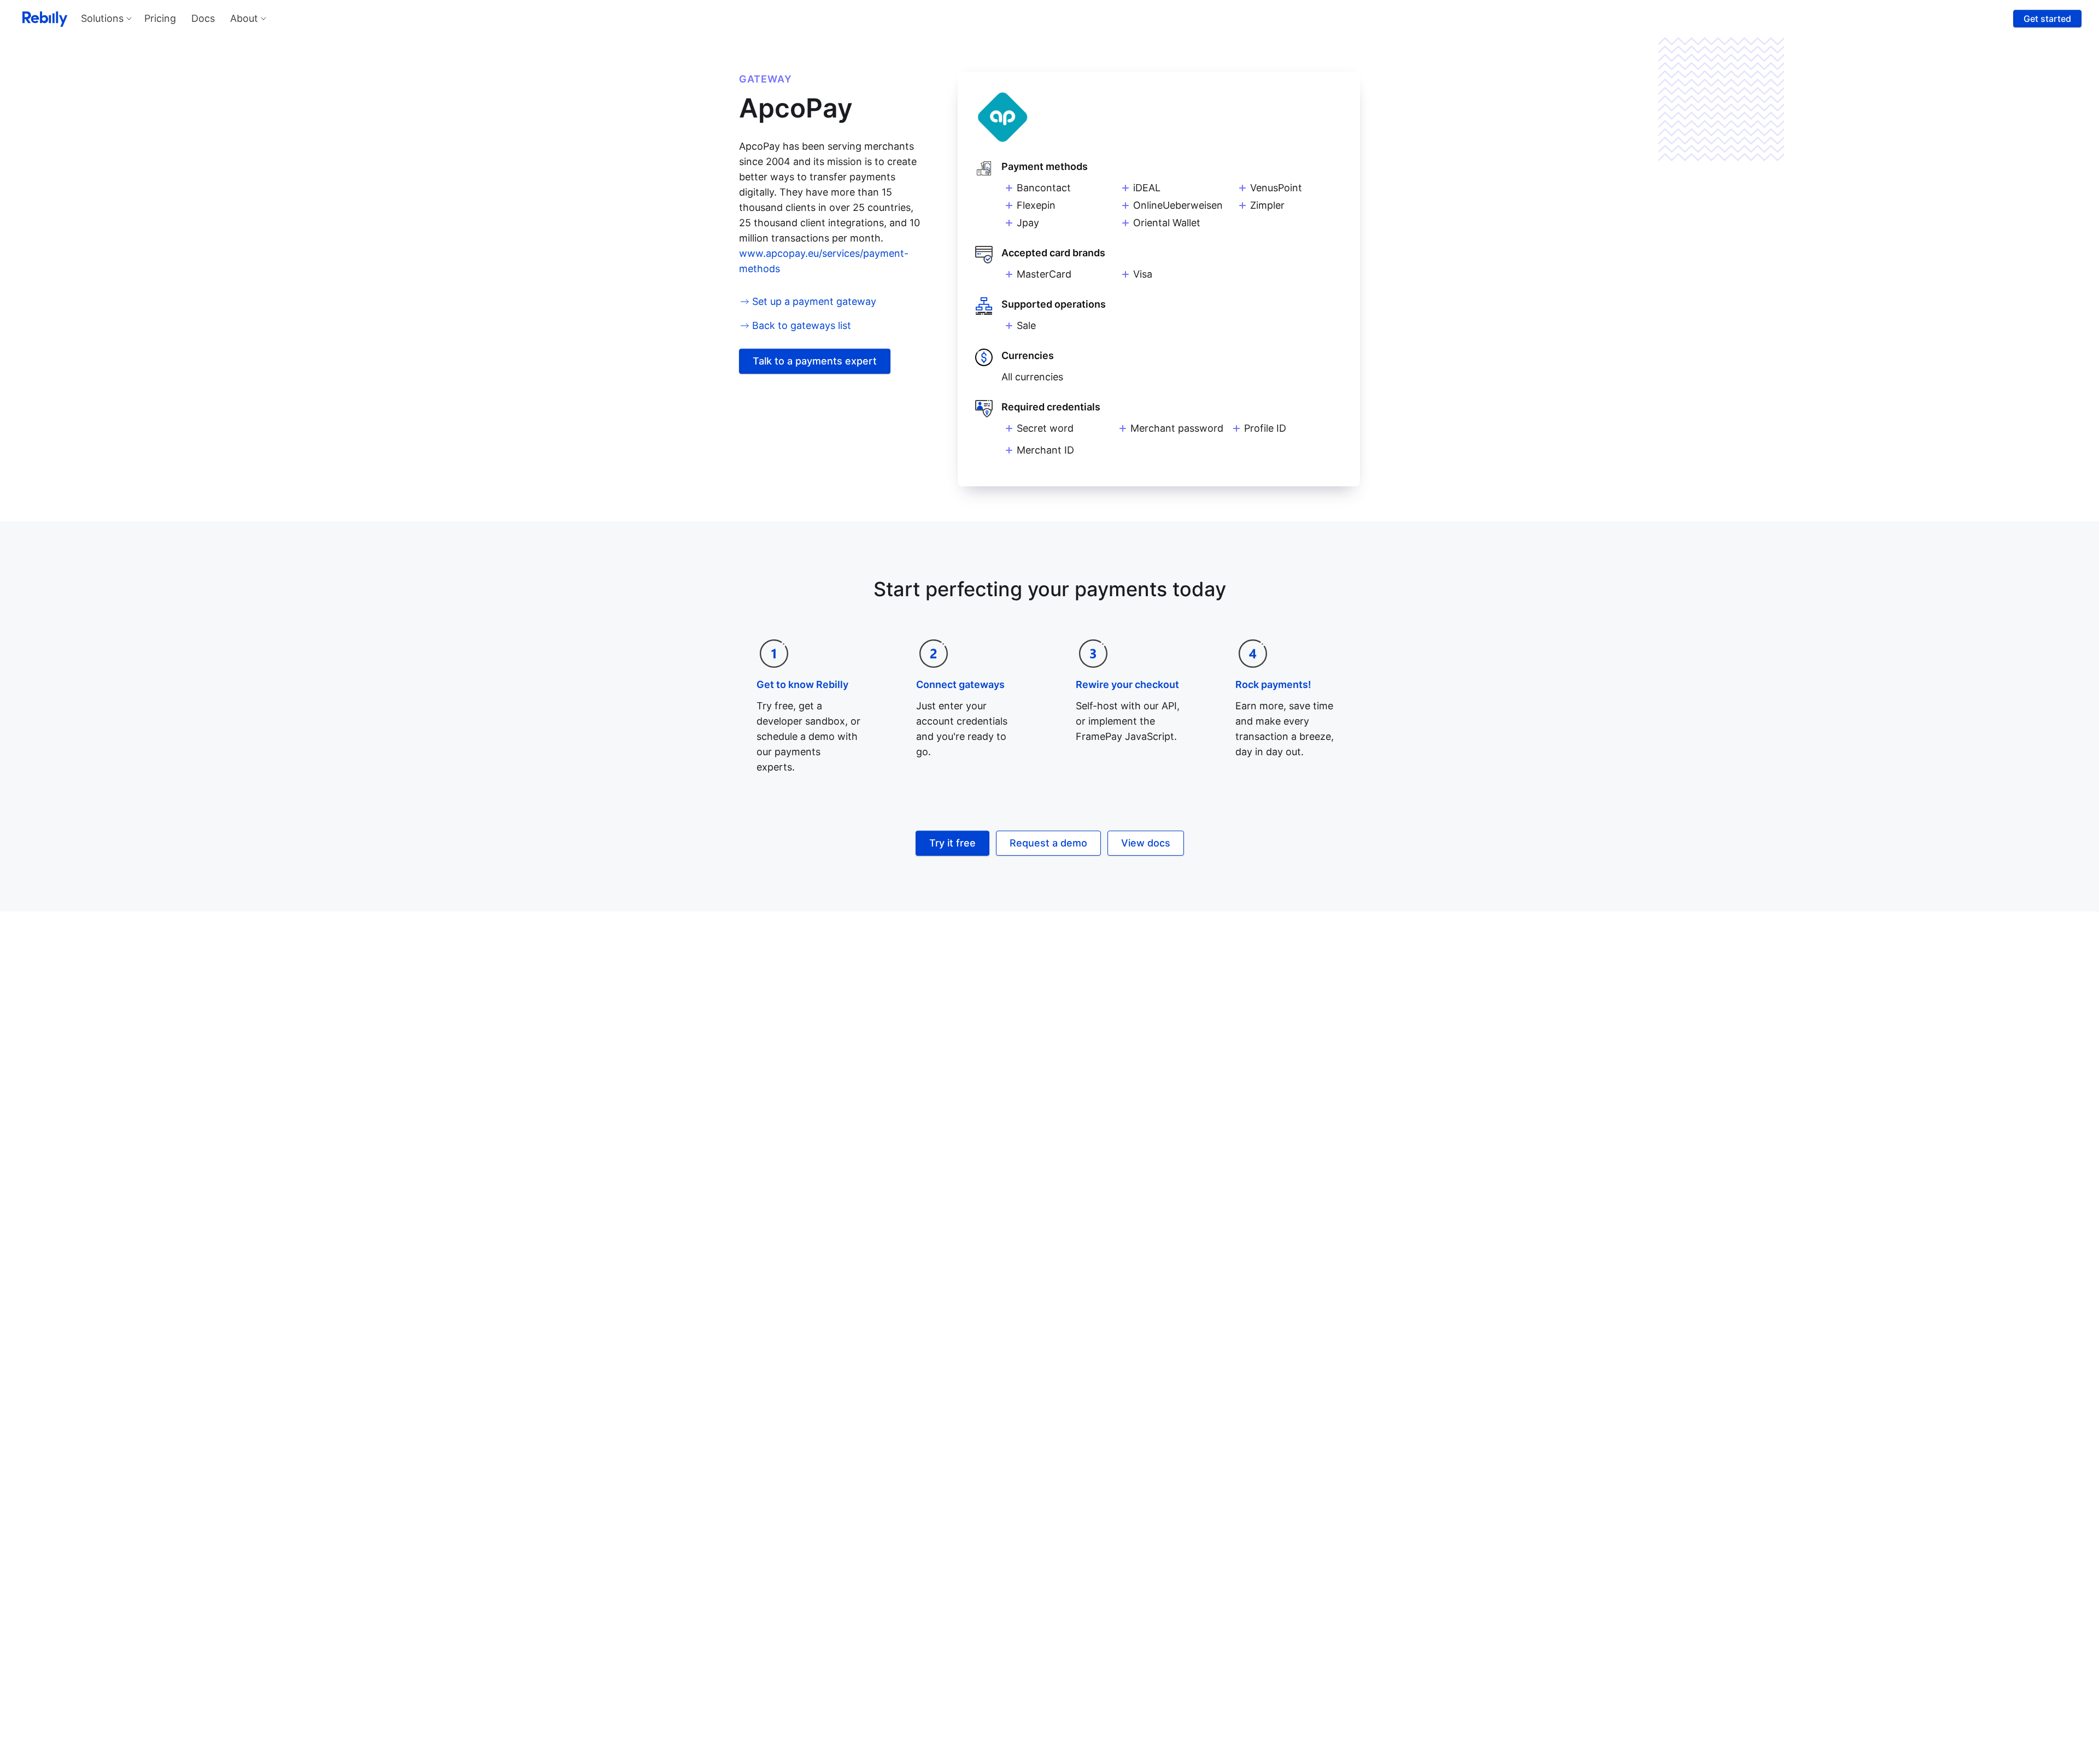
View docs (1146, 843)
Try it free (952, 843)
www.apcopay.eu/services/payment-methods (824, 261)
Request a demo (1048, 843)
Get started (2047, 19)
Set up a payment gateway (814, 301)
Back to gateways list (802, 325)
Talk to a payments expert (815, 361)
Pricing (160, 18)
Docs (203, 18)
